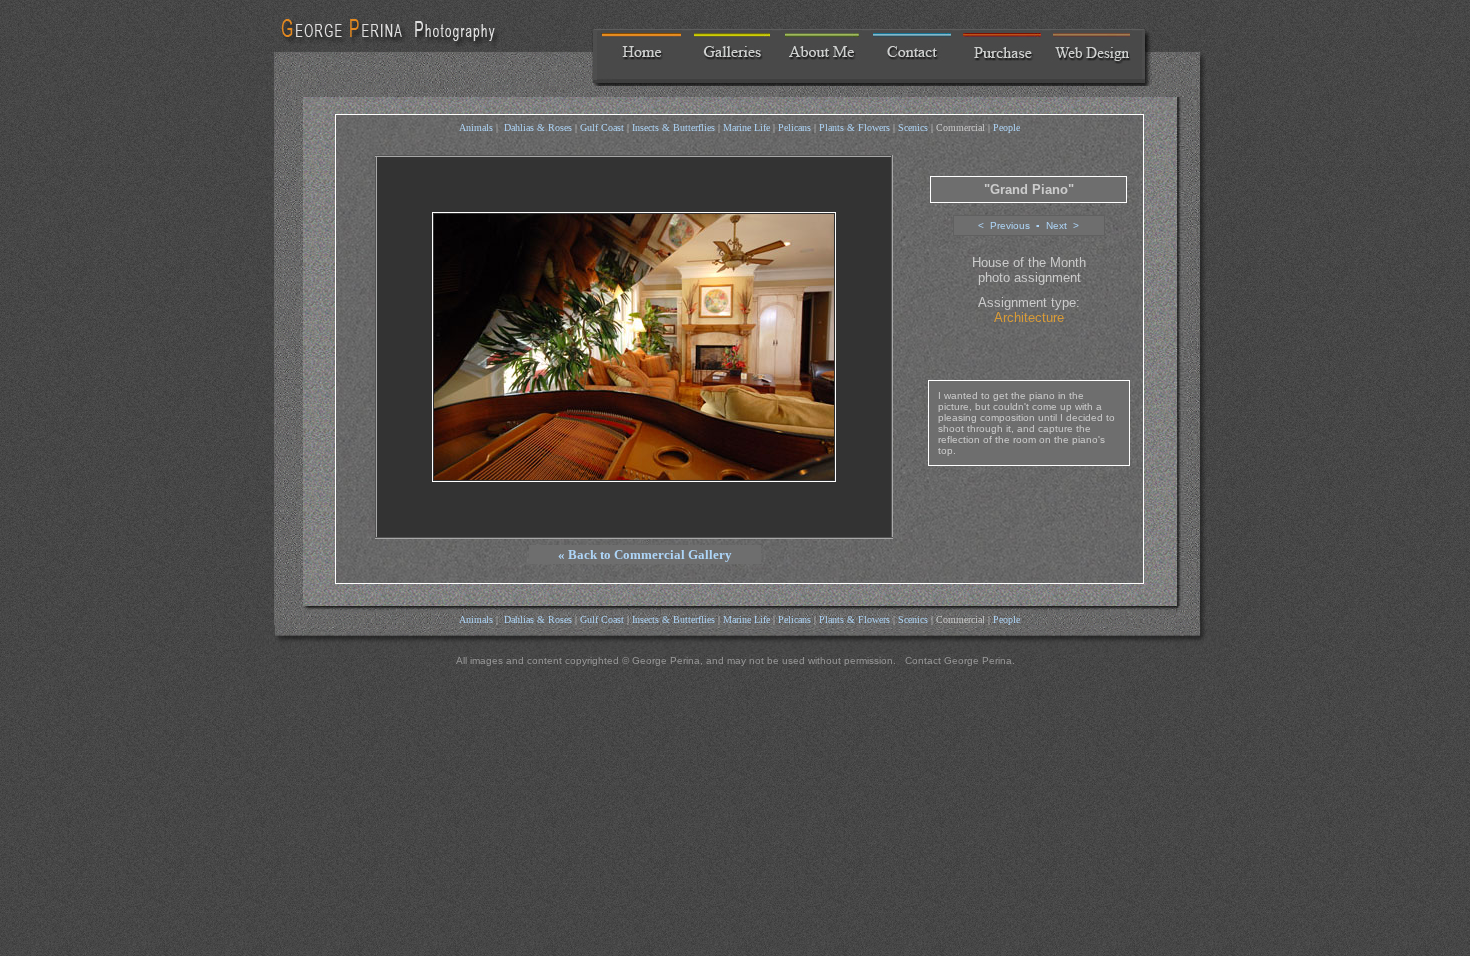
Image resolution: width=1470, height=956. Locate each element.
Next (1056, 225)
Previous (1010, 225)
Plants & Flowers (854, 127)
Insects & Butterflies (673, 127)
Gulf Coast (602, 127)
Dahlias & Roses (538, 127)
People (1006, 127)
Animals (476, 127)
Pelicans (794, 127)
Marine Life (746, 127)
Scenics (913, 127)
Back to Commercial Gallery (650, 554)
